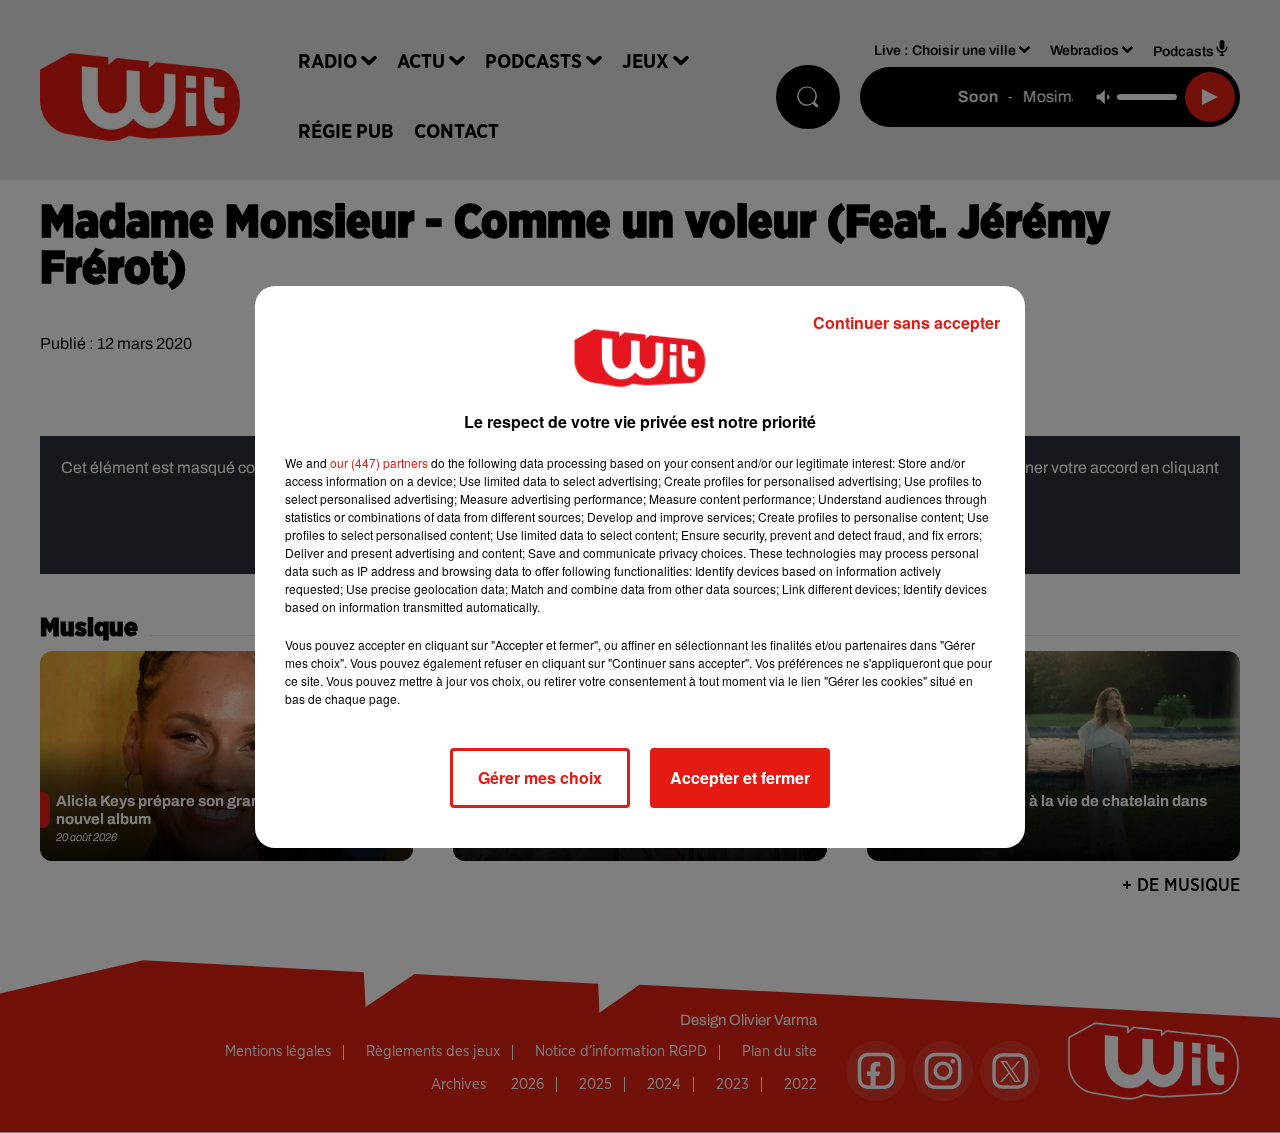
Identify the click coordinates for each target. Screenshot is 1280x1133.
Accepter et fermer (740, 777)
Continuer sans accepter (906, 322)
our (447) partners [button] (379, 462)
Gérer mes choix (540, 777)
